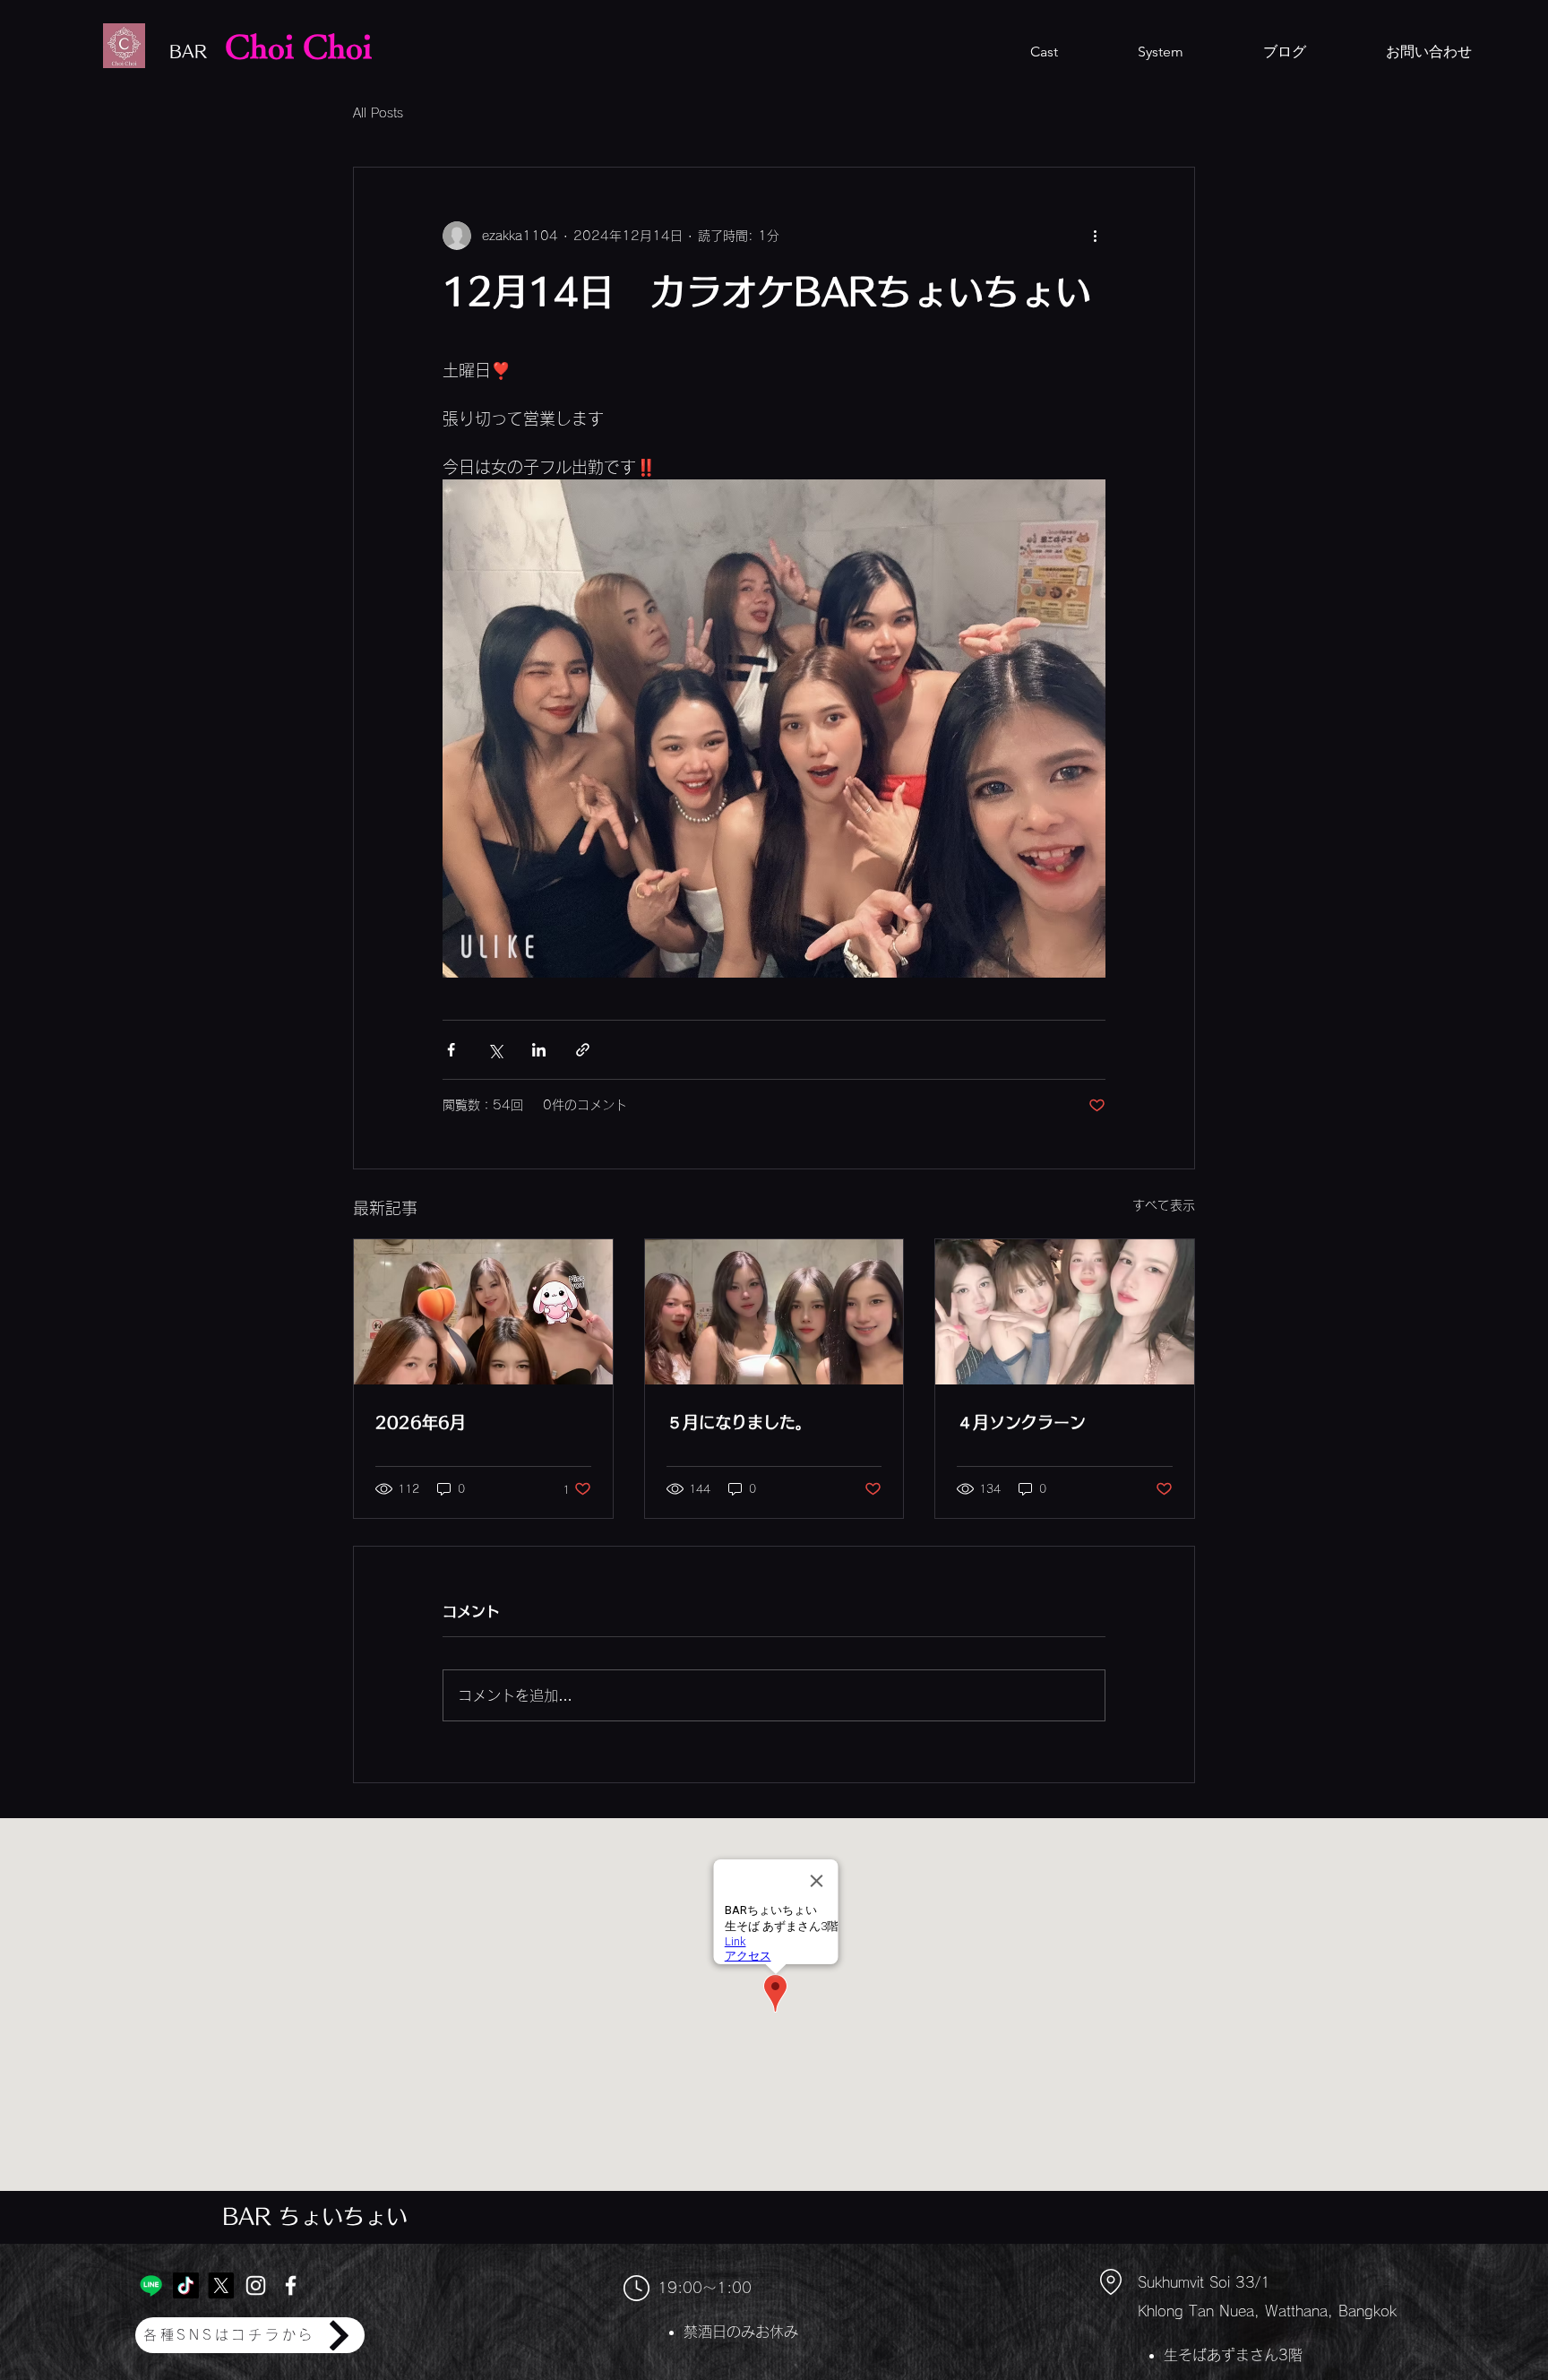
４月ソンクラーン (1021, 1422)
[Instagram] (256, 2285)
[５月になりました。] (774, 1312)
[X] (221, 2285)
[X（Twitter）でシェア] (495, 1050)
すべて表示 (1164, 1205)
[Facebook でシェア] (451, 1050)
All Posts (378, 113)
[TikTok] (186, 2285)
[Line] (151, 2285)
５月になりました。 (739, 1422)
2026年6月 (421, 1422)
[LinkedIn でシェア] (539, 1050)
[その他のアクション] (1095, 236)
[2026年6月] (483, 1312)
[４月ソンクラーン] (1065, 1312)
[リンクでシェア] (583, 1050)
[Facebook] (291, 2285)
